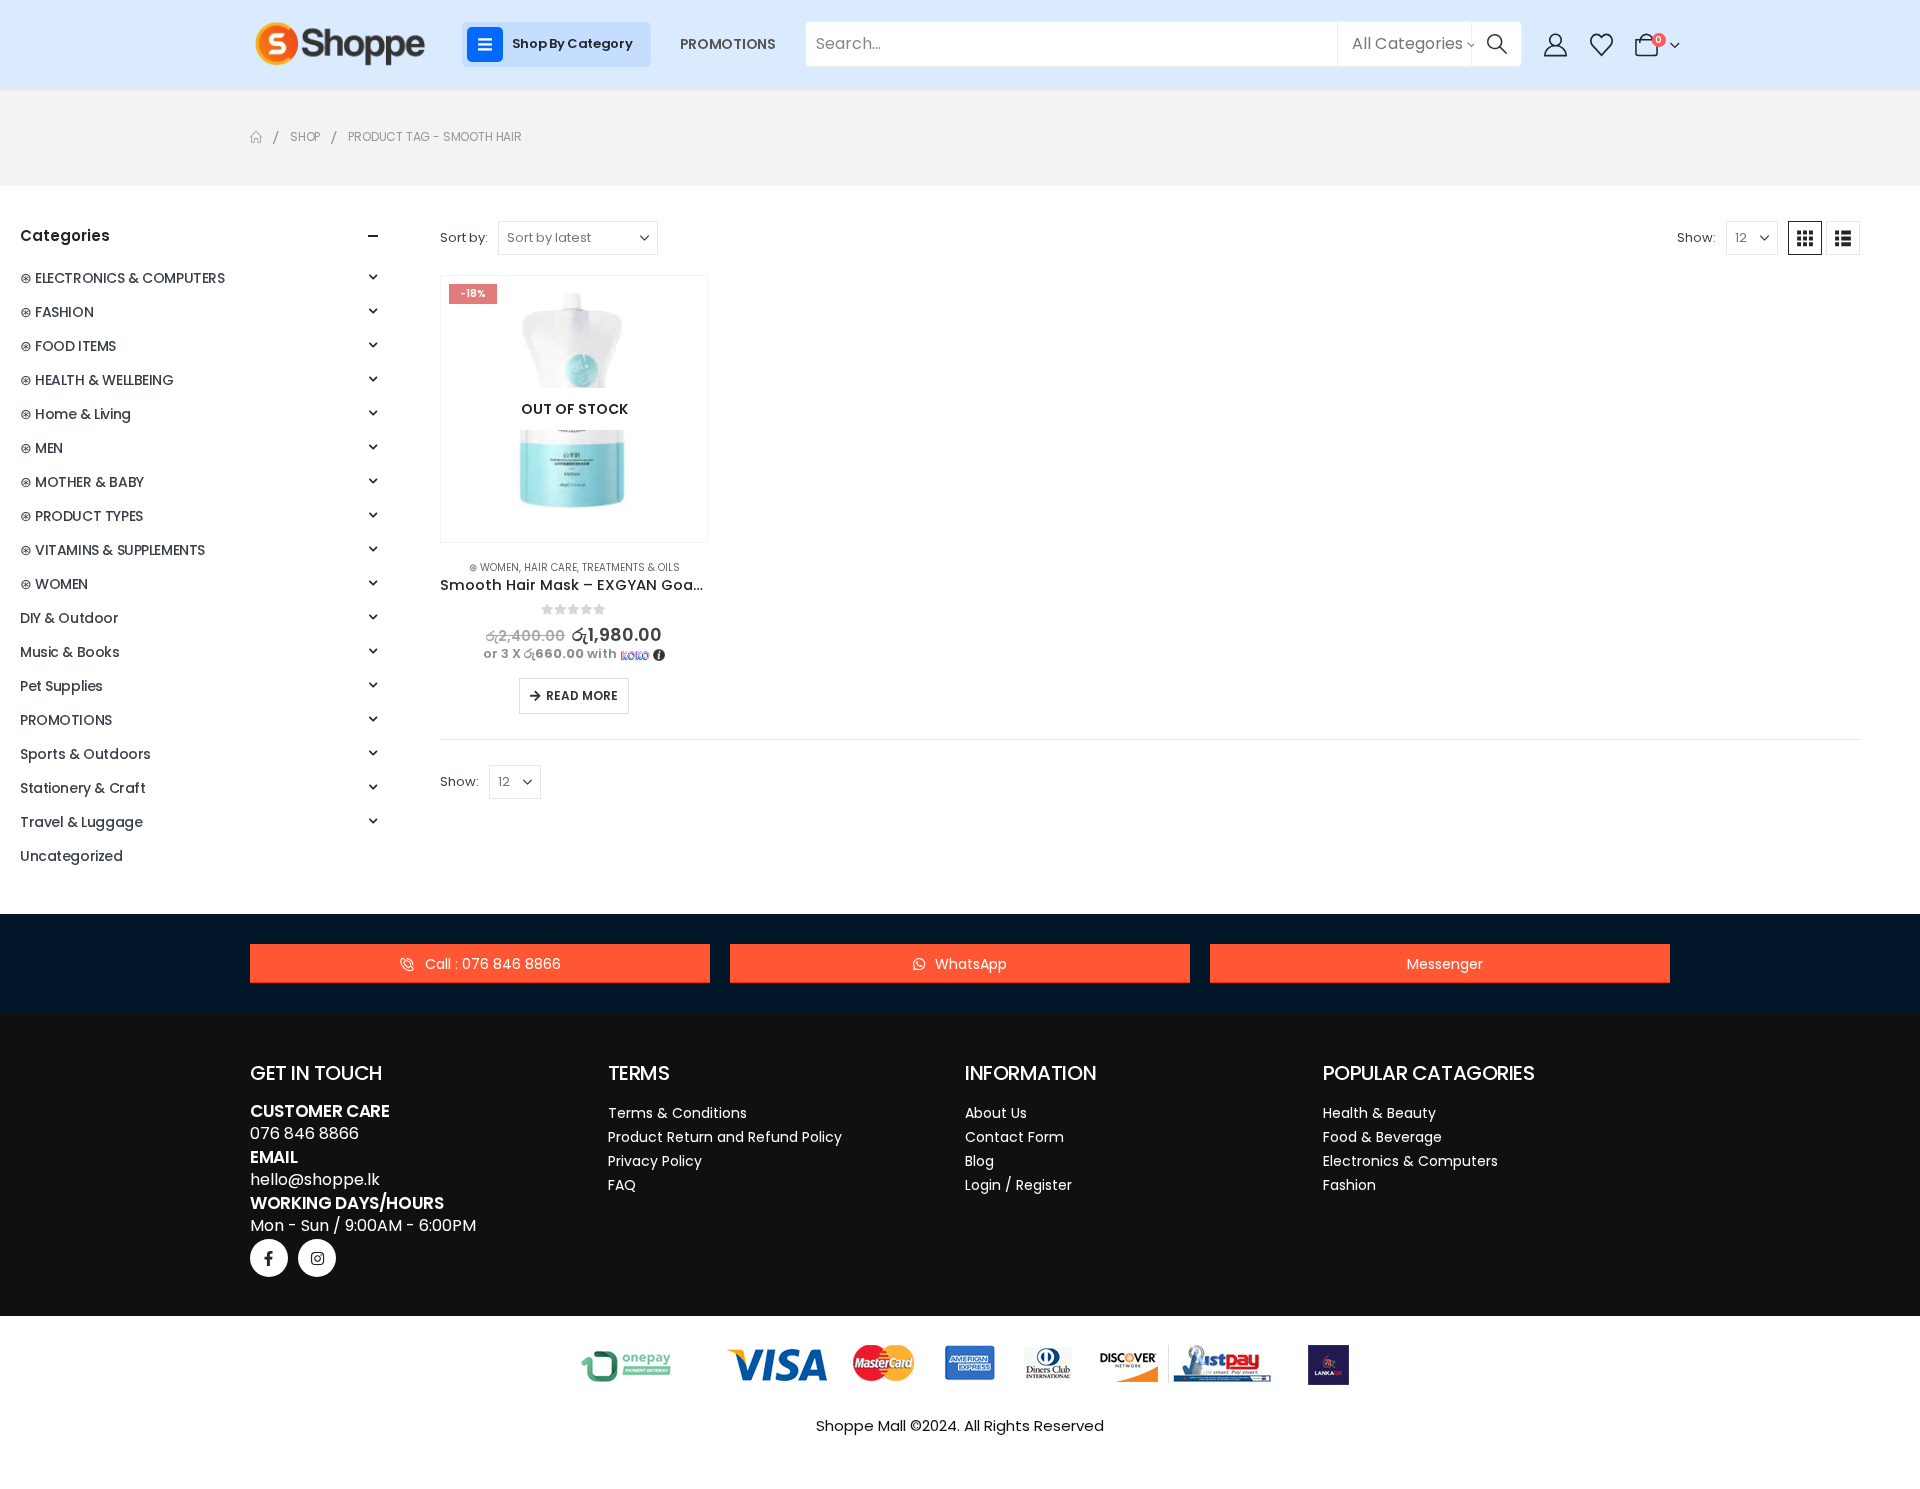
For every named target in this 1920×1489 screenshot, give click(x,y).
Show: (1696, 237)
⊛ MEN (41, 448)
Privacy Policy (655, 1161)
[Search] (1496, 44)
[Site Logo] (340, 44)
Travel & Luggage (81, 822)
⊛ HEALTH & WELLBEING (97, 380)
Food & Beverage (1382, 1137)
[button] (1805, 238)
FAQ (622, 1185)
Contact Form (1014, 1137)
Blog (979, 1161)
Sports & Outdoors (85, 754)
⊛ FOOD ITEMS (68, 346)
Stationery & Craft (82, 788)
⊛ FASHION (56, 312)
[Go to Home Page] (256, 137)
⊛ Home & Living (75, 414)
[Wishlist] (1601, 45)
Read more (582, 695)
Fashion (1349, 1185)
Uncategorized (71, 856)
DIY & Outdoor (69, 618)
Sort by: (464, 237)
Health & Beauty (1379, 1113)
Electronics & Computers (1410, 1161)
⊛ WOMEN (494, 567)
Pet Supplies (61, 686)
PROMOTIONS (728, 44)
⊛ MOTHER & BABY (82, 482)
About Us (996, 1113)
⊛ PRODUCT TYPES (81, 516)
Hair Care (550, 567)
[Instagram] (317, 1258)
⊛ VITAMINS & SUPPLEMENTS (112, 550)
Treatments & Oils (631, 567)
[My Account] (1556, 45)
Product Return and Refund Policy (725, 1137)
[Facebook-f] (269, 1258)
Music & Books (70, 652)
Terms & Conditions (677, 1113)
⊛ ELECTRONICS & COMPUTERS (122, 278)
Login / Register (1018, 1185)
